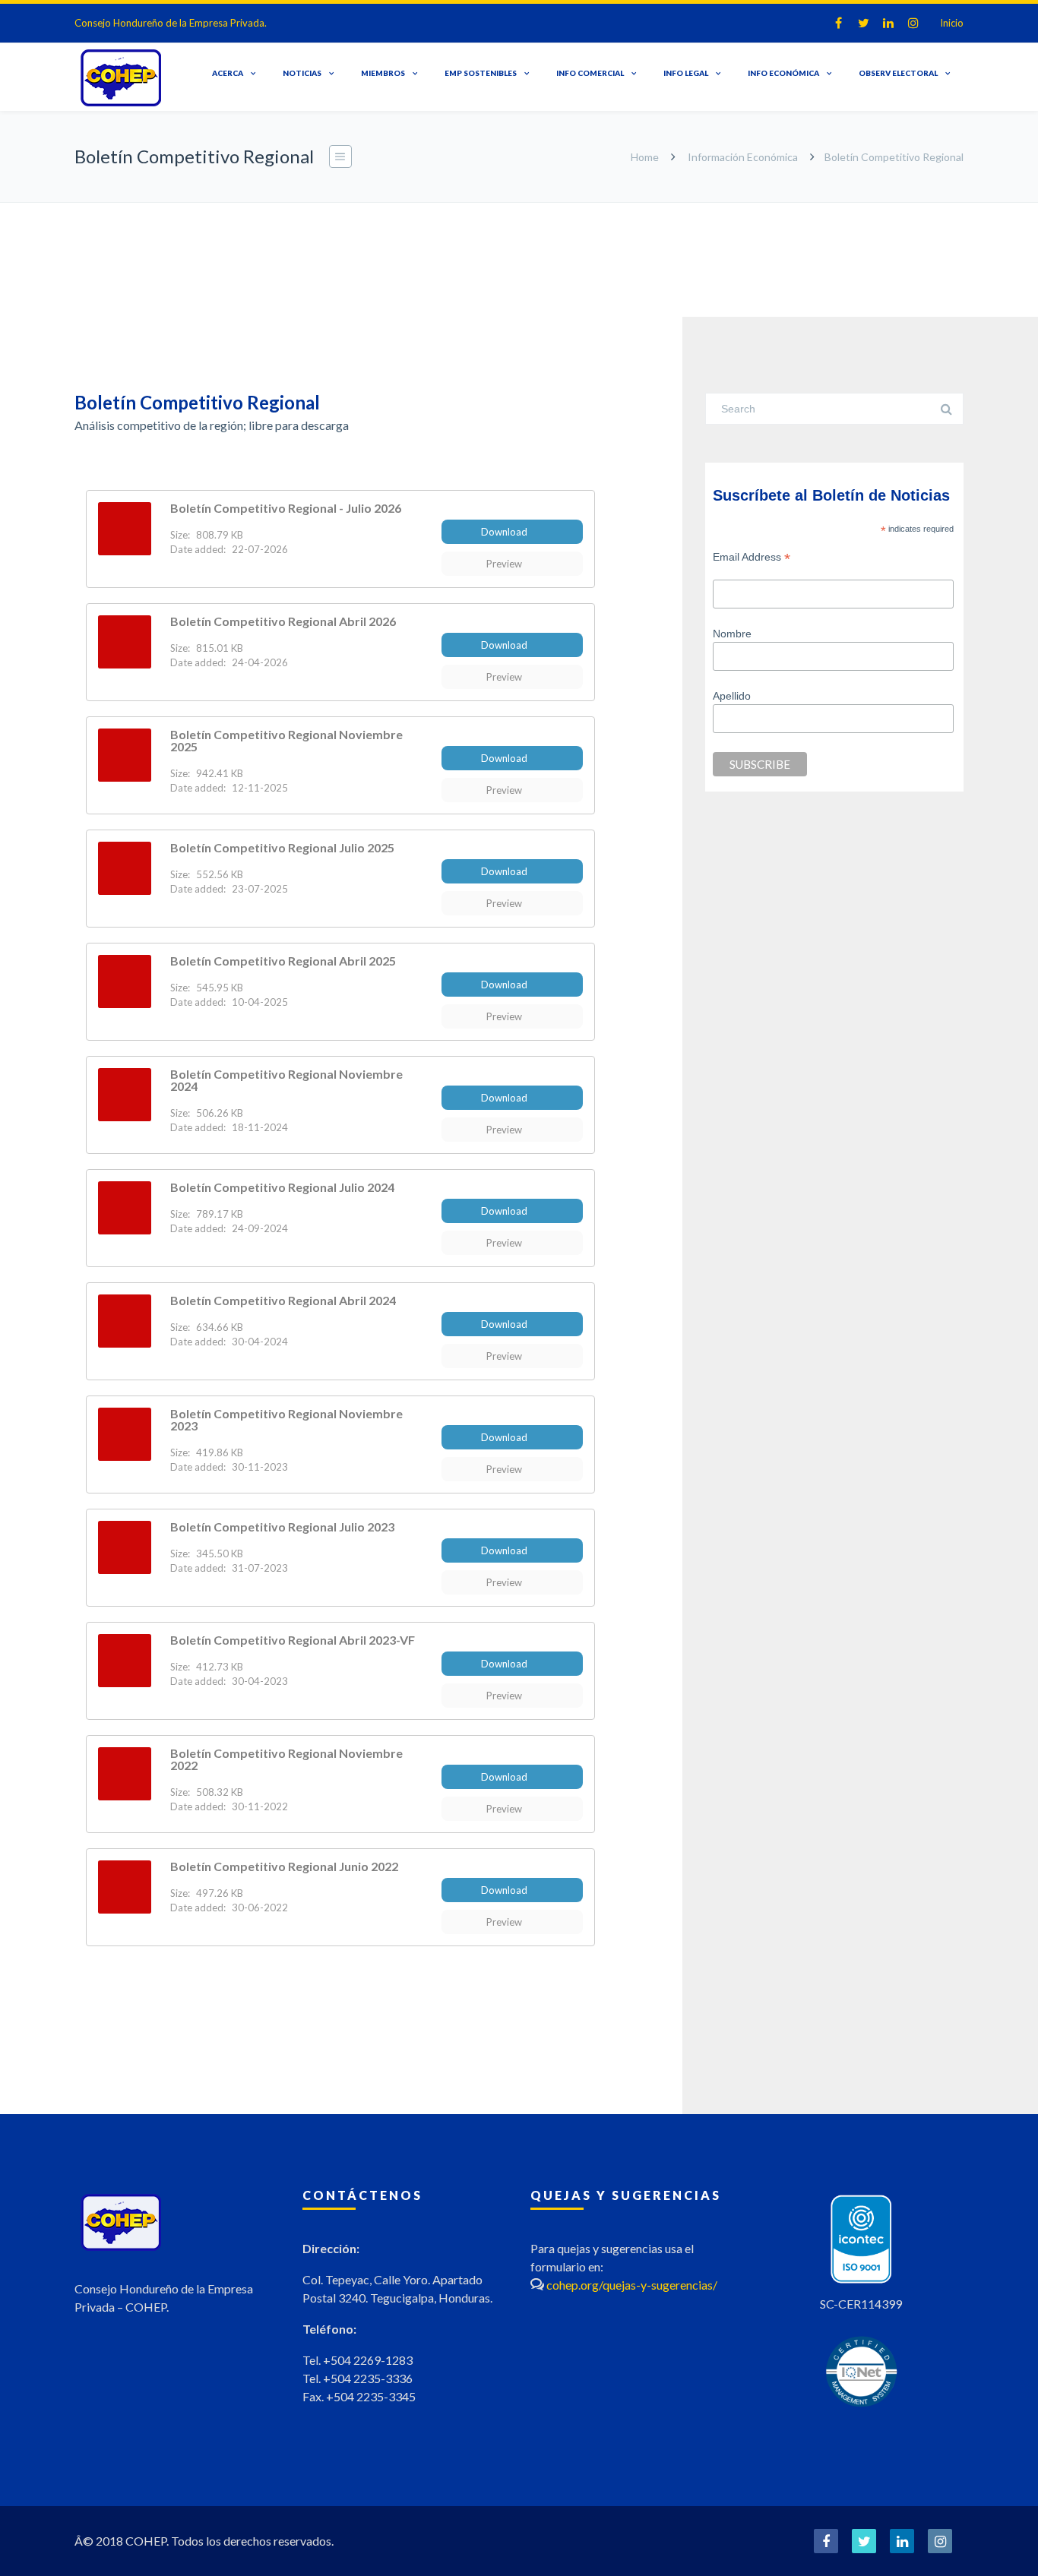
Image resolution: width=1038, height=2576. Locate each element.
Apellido (732, 696)
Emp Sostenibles (481, 73)
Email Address (752, 557)
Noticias (302, 73)
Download (504, 532)
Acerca (228, 73)
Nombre (732, 634)
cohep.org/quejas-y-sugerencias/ (632, 2285)
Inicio (952, 23)
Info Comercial (590, 73)
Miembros (383, 73)
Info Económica (783, 73)
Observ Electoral (898, 73)
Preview (504, 564)
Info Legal (686, 73)
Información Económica (743, 157)
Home (645, 157)
